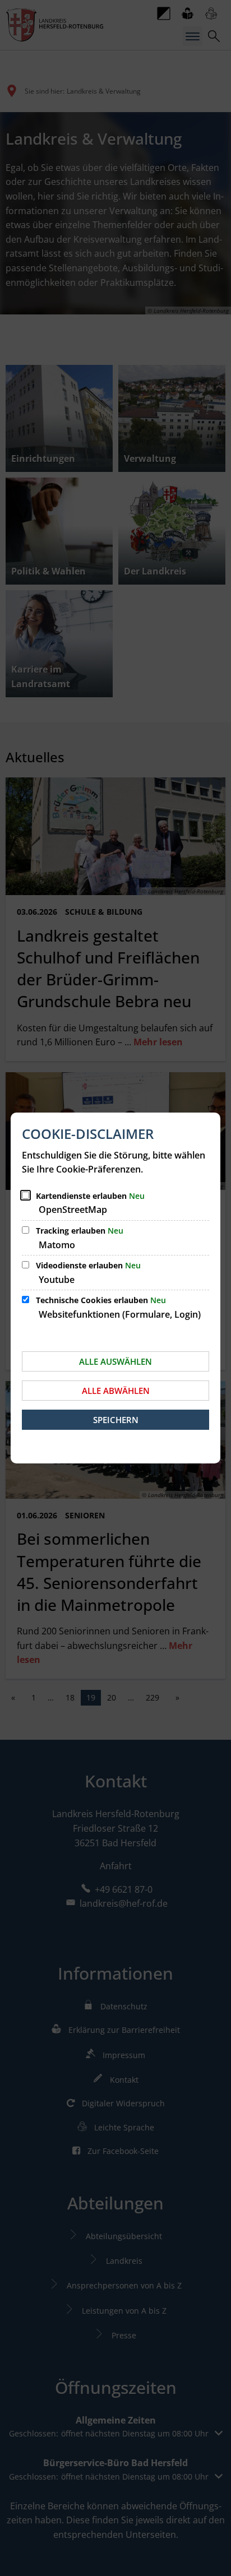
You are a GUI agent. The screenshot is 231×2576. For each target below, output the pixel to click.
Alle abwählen (116, 1391)
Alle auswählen (115, 1361)
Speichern (116, 1420)
